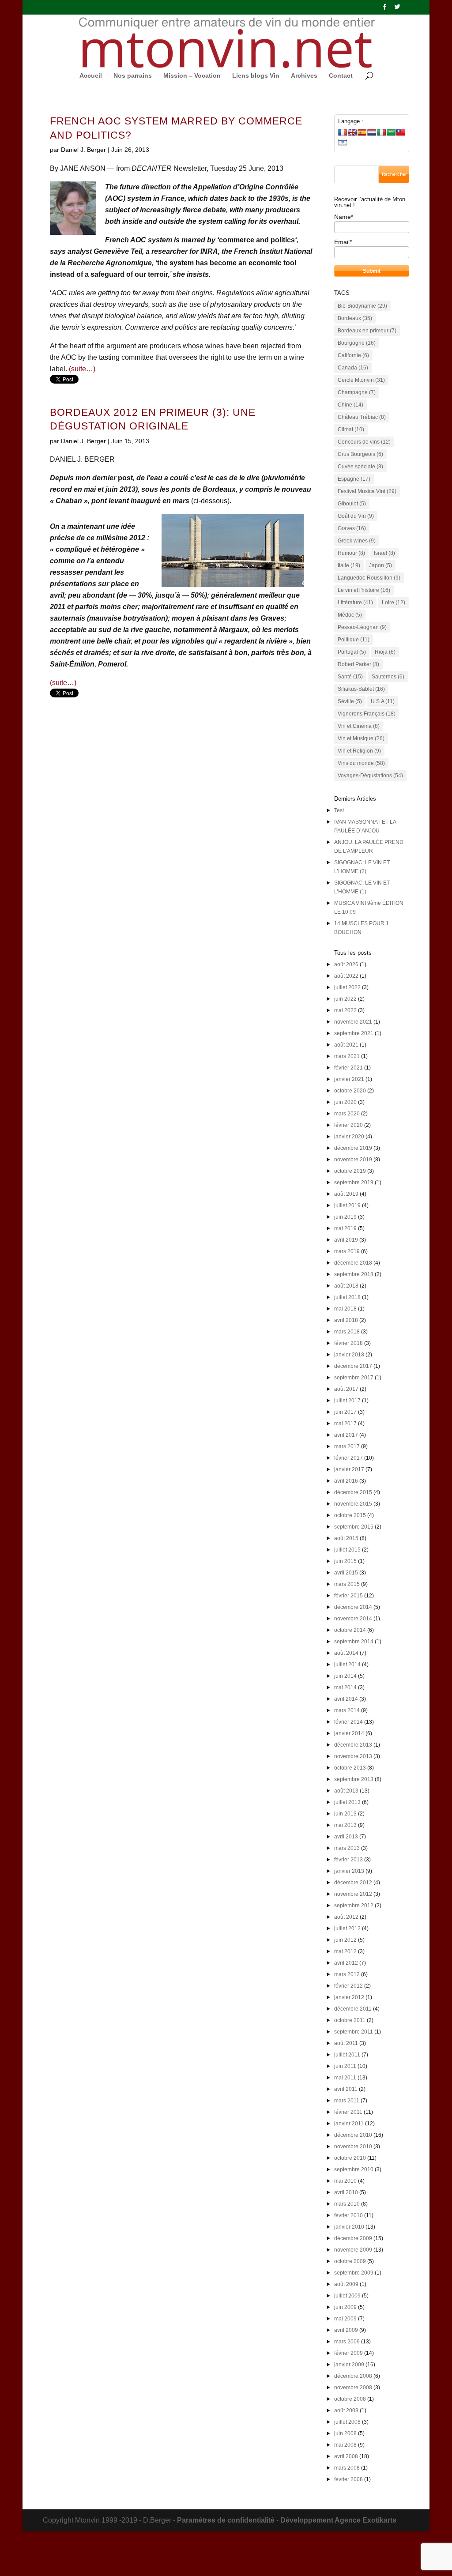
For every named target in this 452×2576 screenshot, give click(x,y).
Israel (384, 553)
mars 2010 (347, 2204)
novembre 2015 (353, 1504)
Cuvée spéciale (360, 467)
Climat (351, 429)
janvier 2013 (349, 1871)
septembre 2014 (354, 1642)
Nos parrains (133, 76)
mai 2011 (345, 2078)
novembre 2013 (353, 1756)
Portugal (352, 652)
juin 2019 (345, 1217)
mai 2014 (345, 1687)
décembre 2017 (353, 1366)
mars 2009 (347, 2342)
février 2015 (348, 1596)
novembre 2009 (353, 2250)
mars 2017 (347, 1446)
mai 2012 (345, 1951)
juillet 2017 (347, 1401)
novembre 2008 (353, 2388)
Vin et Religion (359, 751)
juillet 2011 (347, 2055)
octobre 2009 (350, 2261)
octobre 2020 (350, 1091)
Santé (350, 677)
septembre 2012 (354, 1906)
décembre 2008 (353, 2376)
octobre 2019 (350, 1171)
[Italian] (381, 132)
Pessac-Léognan (362, 627)
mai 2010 (345, 2181)
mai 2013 (345, 1825)
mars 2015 (347, 1584)
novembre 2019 (353, 1160)
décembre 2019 (353, 1148)
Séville (350, 701)
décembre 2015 (353, 1492)
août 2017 (346, 1389)
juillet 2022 (347, 987)
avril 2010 (346, 2192)
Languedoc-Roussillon (369, 578)
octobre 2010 (350, 2158)
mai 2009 (345, 2319)
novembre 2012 (353, 1894)
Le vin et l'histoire (364, 590)
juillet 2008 (347, 2422)
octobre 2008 (350, 2399)
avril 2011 (346, 2089)
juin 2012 (345, 1940)
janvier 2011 (349, 2124)
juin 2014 (345, 1676)
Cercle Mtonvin (361, 380)
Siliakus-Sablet (361, 689)
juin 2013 (345, 1814)
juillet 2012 (347, 1928)
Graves (352, 528)
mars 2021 (347, 1056)
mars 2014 (347, 1710)
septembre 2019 (354, 1183)
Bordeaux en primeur (367, 331)
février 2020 (348, 1125)
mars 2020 (347, 1114)
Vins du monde (361, 763)
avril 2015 (346, 1573)
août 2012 (346, 1917)
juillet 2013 (347, 1802)
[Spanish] (362, 132)
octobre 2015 (350, 1515)
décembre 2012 (353, 1883)
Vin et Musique (361, 738)
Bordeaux (355, 318)
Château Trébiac (362, 417)
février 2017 (348, 1458)
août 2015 (346, 1538)
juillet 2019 (347, 1205)
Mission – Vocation (192, 76)
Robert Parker (358, 664)
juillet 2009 (347, 2296)
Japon (380, 565)
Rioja (385, 652)
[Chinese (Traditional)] (401, 132)
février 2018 (348, 1343)
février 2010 (348, 2215)
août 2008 (346, 2410)
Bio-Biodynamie (362, 306)
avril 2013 (346, 1837)
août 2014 (346, 1653)
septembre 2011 (354, 2032)
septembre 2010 (354, 2169)
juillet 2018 (347, 1297)
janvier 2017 (349, 1469)
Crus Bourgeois (360, 454)
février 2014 (348, 1722)
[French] (343, 132)
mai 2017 (345, 1424)
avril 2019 (346, 1240)
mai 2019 (345, 1228)
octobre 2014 (350, 1630)
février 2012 (348, 1986)
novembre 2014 (353, 1619)
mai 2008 (345, 2445)
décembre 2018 (353, 1263)
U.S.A (383, 701)
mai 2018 (345, 1309)
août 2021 (346, 1045)
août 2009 (346, 2284)
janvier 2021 (349, 1079)
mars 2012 (347, 1974)
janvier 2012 (349, 1997)
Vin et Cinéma (359, 726)
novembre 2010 (353, 2147)
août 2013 (346, 1791)
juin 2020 (345, 1102)
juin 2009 (345, 2307)
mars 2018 (347, 1332)
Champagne (357, 392)
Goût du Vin (356, 516)
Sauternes (388, 677)
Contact (341, 76)
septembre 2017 (354, 1378)
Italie (349, 565)
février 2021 (348, 1068)
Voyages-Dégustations (370, 776)
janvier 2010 (349, 2227)
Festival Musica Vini (367, 491)
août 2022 (346, 976)
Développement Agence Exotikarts (338, 2520)
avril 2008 (346, 2456)
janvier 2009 (349, 2365)
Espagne (354, 479)
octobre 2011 (350, 2020)
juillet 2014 (347, 1665)
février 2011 (348, 2112)
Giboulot (352, 504)
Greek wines (357, 541)
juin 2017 (345, 1412)
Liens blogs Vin (256, 76)
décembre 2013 (353, 1745)
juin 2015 (345, 1561)
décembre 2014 (353, 1607)
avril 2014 (346, 1699)
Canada (353, 368)
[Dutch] (372, 132)
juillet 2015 (347, 1550)
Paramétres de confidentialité (226, 2520)
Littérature (355, 603)
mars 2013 (347, 1848)
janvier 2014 (349, 1733)
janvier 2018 (349, 1355)
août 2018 (346, 1286)
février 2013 (348, 1860)
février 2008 (348, 2479)
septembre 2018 (354, 1274)
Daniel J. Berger (83, 150)
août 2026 (346, 964)
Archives (304, 76)
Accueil (91, 76)
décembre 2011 (353, 2009)
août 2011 (346, 2043)
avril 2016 (346, 1481)
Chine (350, 405)
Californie (353, 355)
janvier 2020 (349, 1137)
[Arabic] (391, 132)
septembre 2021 (354, 1033)
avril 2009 (346, 2330)
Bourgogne (357, 343)
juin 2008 (345, 2433)
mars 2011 (347, 2101)
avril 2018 (346, 1320)
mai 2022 (345, 1010)
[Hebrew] (343, 142)
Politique (354, 640)
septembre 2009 (354, 2273)
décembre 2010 (353, 2135)
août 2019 (346, 1194)
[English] (352, 132)
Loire (394, 603)
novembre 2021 (353, 1022)
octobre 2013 (350, 1768)
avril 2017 (346, 1435)
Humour (351, 553)
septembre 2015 (354, 1527)
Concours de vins (364, 442)
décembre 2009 (353, 2238)
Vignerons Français (367, 714)
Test (339, 810)
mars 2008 (347, 2468)
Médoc (350, 615)
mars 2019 (347, 1251)
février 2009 (348, 2353)
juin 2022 (345, 999)
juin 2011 (345, 2066)
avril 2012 (346, 1963)
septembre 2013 (354, 1779)
